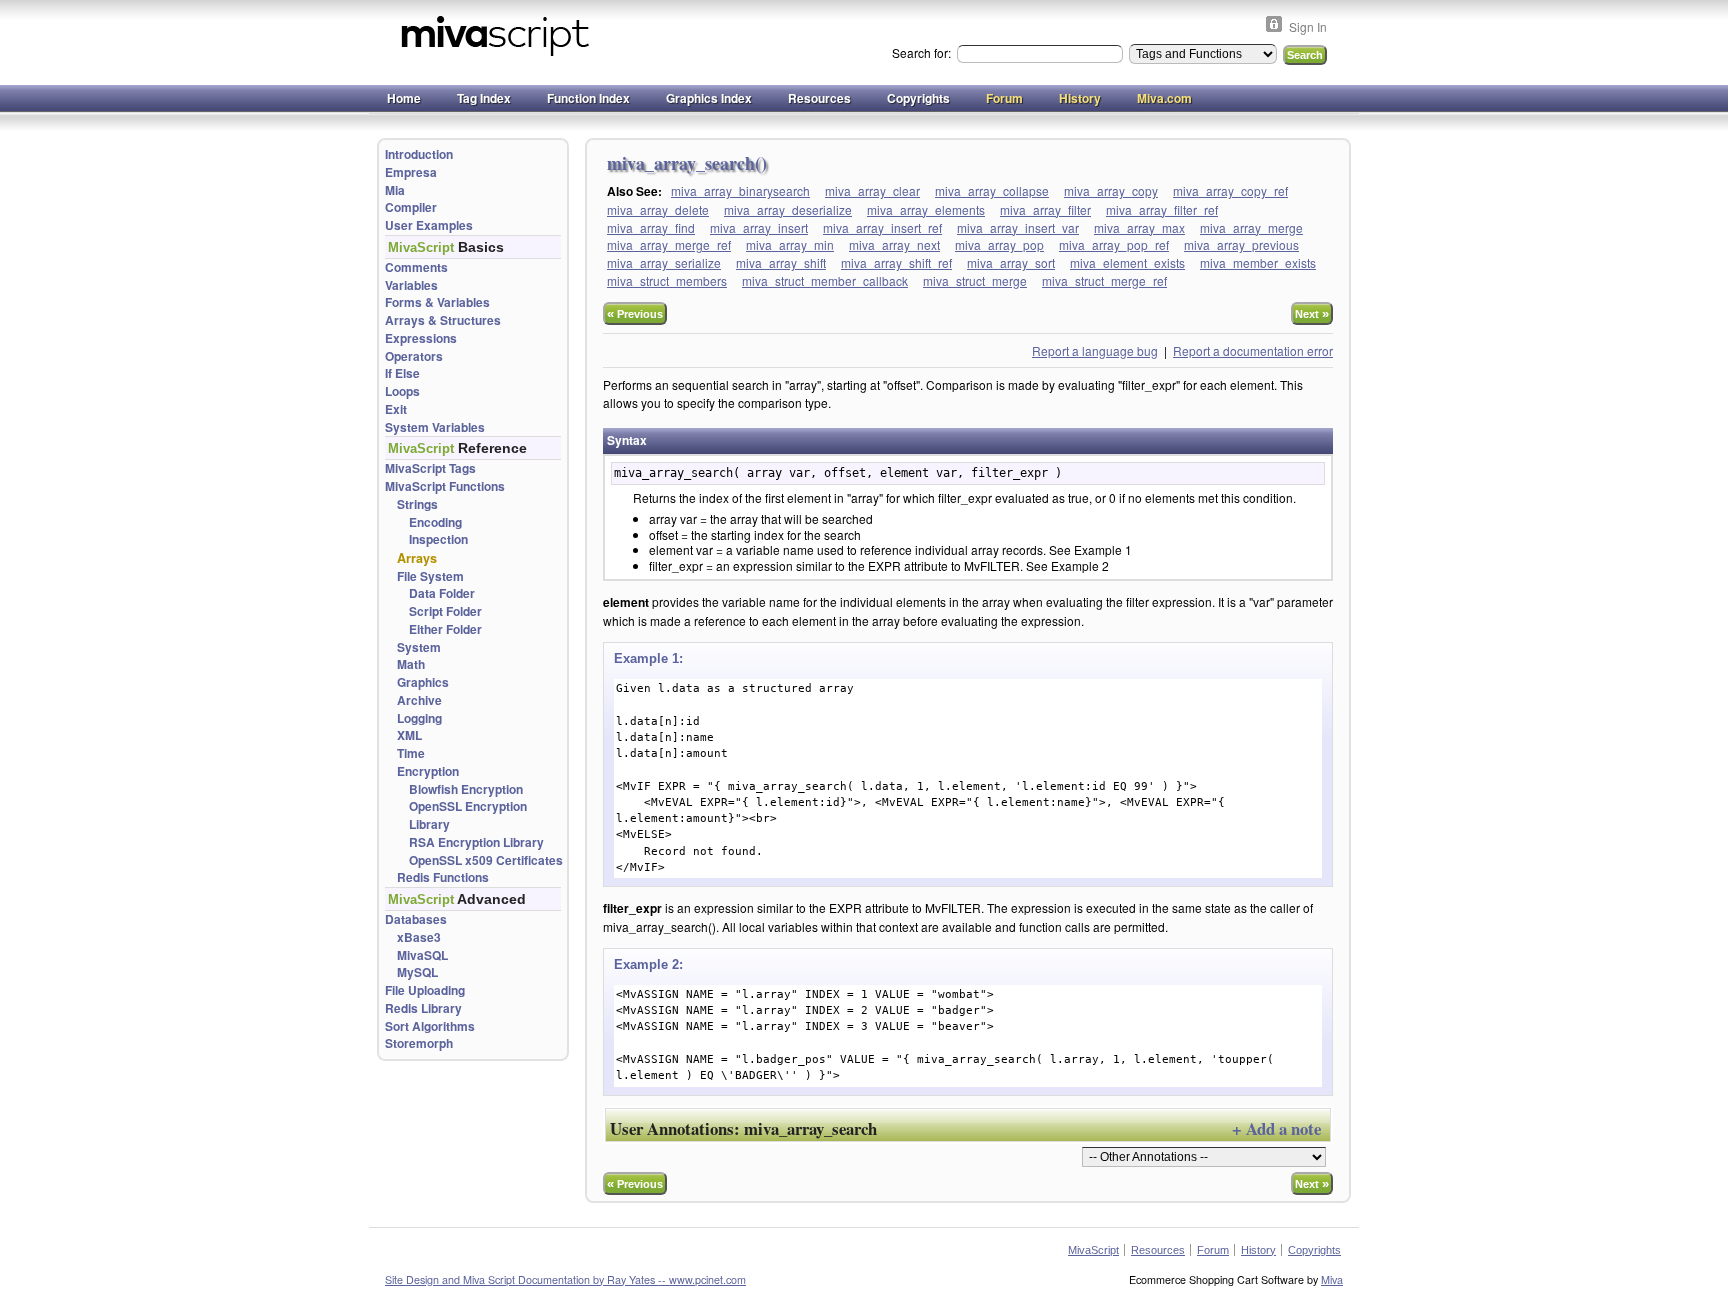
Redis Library (423, 1008)
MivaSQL (422, 955)
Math (411, 664)
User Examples (429, 225)
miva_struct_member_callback (825, 280)
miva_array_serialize (664, 262)
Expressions (421, 338)
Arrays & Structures (443, 320)
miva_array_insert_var (1018, 227)
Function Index (588, 98)
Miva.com (1164, 98)
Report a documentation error (1253, 350)
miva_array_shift (781, 262)
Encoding (435, 522)
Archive (419, 700)
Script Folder (445, 611)
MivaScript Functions (445, 486)
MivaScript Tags (430, 468)
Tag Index (484, 98)
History (1080, 98)
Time (411, 753)
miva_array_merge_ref (669, 244)
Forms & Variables (437, 302)
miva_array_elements (926, 209)
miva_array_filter (1045, 209)
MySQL (417, 972)
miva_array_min (790, 244)
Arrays (417, 558)
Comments (416, 267)
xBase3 (419, 937)
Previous (635, 313)
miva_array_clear (872, 190)
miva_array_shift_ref (896, 262)
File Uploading (425, 990)
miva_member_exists (1258, 262)
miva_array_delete (658, 209)
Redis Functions (443, 877)
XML (409, 735)
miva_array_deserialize (788, 209)
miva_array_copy (1111, 190)
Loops (402, 391)
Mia (395, 190)
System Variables (435, 427)
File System (430, 576)
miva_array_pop (999, 244)
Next (1312, 313)
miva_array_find (651, 227)
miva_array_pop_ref (1114, 244)
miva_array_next (894, 244)
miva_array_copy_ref (1230, 190)
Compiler (411, 207)
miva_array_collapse (992, 190)
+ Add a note (1276, 1128)
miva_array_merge (1251, 227)
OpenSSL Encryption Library (468, 815)
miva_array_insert (759, 227)
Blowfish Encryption (466, 789)
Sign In (1308, 26)
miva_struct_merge (975, 280)
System (419, 647)
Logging (419, 718)
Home (404, 98)
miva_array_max (1139, 227)
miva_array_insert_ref (882, 227)
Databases (416, 919)
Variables (411, 285)
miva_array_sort (1011, 262)
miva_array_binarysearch (740, 190)
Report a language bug (1095, 350)
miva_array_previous (1241, 244)
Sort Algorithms (430, 1026)
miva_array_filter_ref (1162, 209)
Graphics (423, 682)
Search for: (923, 52)
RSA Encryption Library (476, 842)
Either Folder (445, 629)
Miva (1332, 1279)
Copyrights (918, 98)
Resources (819, 98)
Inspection (438, 539)
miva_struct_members (667, 280)
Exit (396, 409)
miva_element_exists (1127, 262)
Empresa (411, 172)
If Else (402, 373)
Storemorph (419, 1043)
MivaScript (1093, 1250)
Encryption (428, 771)
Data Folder (442, 593)
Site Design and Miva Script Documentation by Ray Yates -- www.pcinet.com (565, 1279)
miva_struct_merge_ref (1104, 280)
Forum (1004, 98)
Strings (417, 504)
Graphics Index (709, 98)
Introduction (419, 154)
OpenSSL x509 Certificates (486, 860)
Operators (414, 356)
